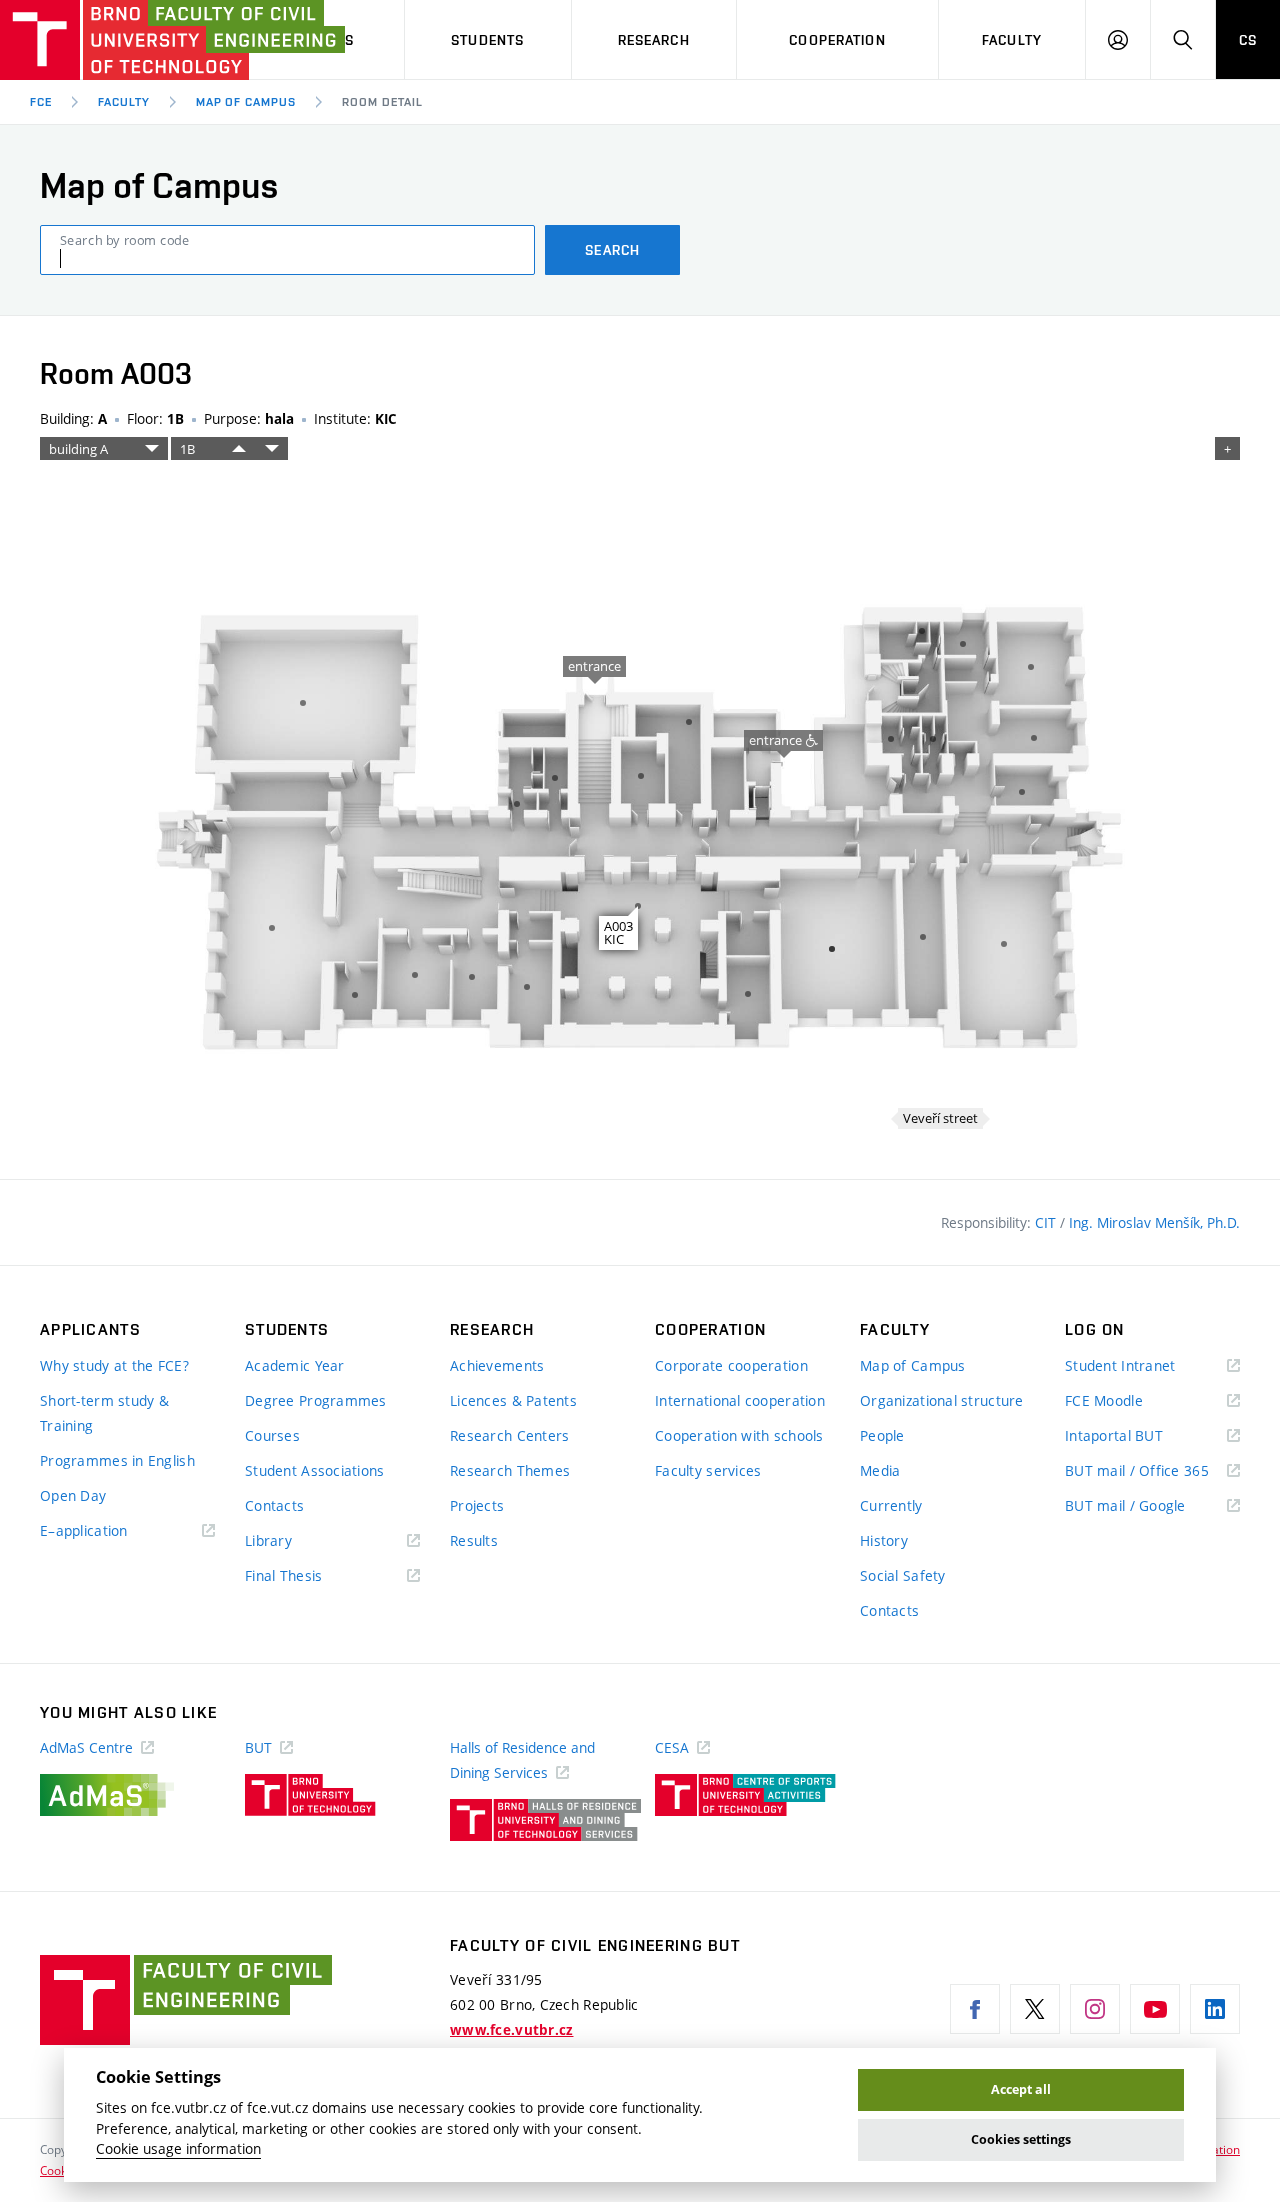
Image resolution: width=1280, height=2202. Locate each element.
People (882, 1435)
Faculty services (708, 1470)
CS (1248, 40)
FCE (41, 102)
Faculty (1012, 40)
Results (474, 1540)
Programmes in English (117, 1460)
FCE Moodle (1133, 1401)
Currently (891, 1505)
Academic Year (295, 1365)
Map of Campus (246, 102)
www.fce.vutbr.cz (511, 2030)
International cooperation (740, 1400)
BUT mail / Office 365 (1152, 1471)
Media (880, 1470)
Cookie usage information (178, 2149)
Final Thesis (313, 1576)
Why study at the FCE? (114, 1365)
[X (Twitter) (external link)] (1035, 2009)
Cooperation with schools (739, 1435)
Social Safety (903, 1575)
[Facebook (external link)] (975, 2009)
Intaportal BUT (1143, 1436)
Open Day (73, 1495)
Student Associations (315, 1470)
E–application (113, 1531)
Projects (477, 1505)
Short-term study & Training (104, 1413)
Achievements (497, 1365)
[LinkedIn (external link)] (1215, 2009)
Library (298, 1541)
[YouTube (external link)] (1155, 2009)
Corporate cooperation (731, 1365)
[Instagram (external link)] (1095, 2009)
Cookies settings (1021, 2139)
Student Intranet (1149, 1366)
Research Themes (510, 1470)
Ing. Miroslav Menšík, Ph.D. (1154, 1222)
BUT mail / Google (1152, 1506)
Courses (272, 1435)
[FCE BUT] (110, 40)
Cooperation (837, 40)
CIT (1047, 1222)
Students (487, 40)
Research (654, 40)
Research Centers (509, 1435)
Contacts (274, 1505)
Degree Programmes (316, 1400)
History (884, 1540)
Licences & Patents (513, 1400)
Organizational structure (942, 1400)
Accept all (1021, 2089)
